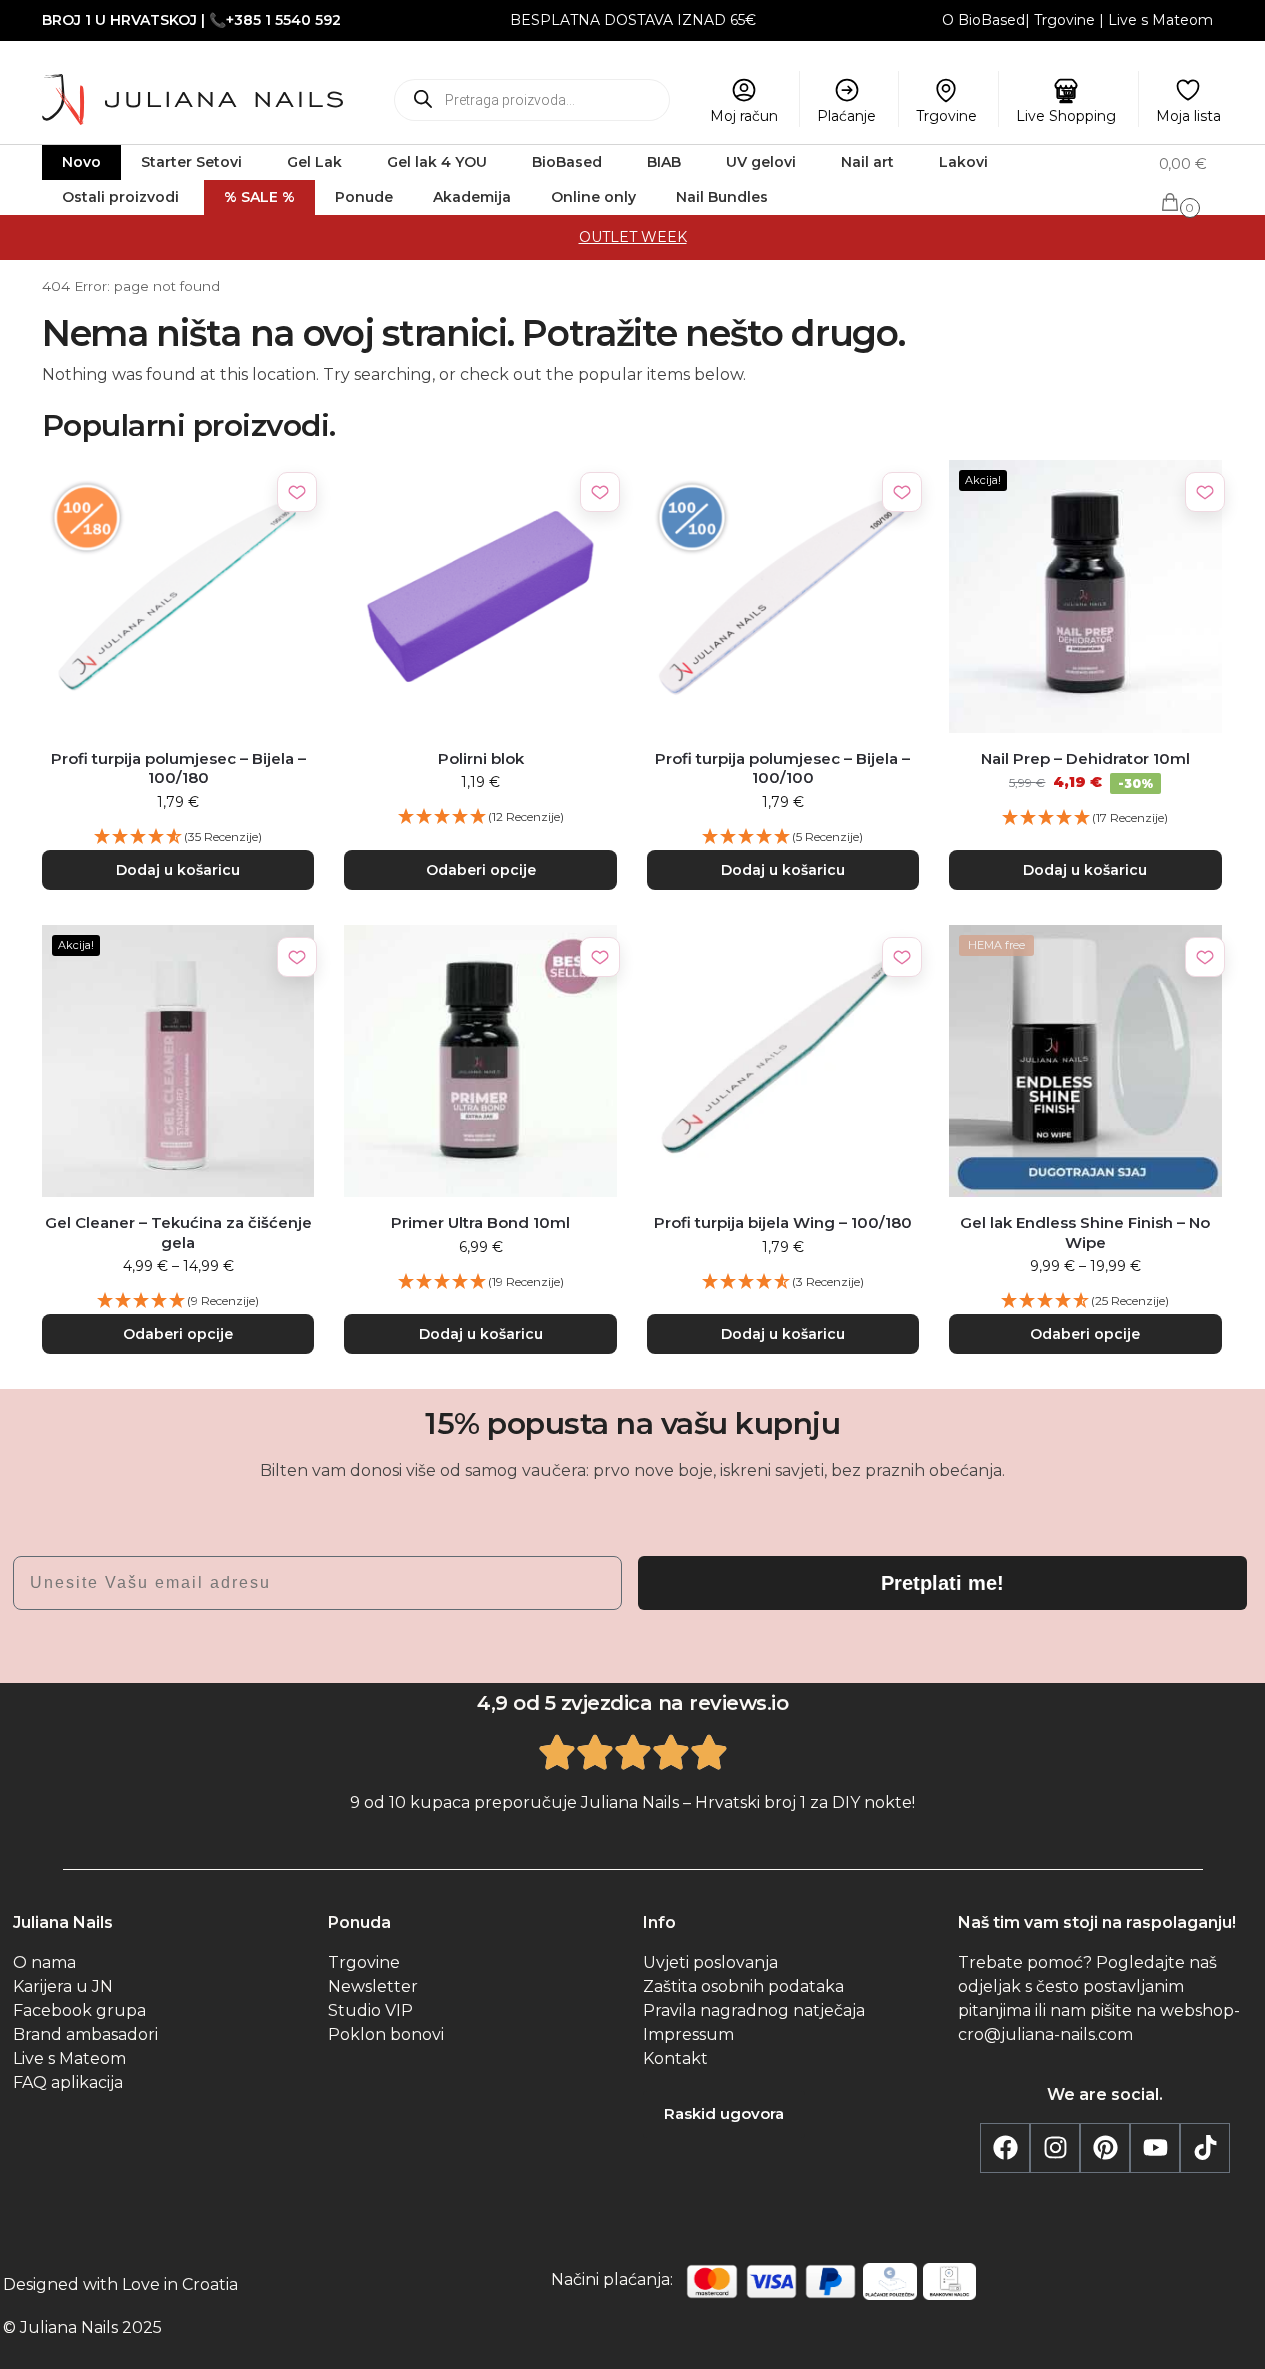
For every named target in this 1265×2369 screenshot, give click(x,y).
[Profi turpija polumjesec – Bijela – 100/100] (783, 596)
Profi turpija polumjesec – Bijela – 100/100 (782, 768)
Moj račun (744, 116)
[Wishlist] (297, 492)
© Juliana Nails (60, 2327)
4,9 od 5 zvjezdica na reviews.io (632, 1703)
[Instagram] (1055, 2148)
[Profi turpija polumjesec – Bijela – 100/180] (178, 596)
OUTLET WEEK (633, 237)
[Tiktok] (1205, 2148)
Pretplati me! (942, 1583)
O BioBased (983, 20)
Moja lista (1188, 116)
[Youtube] (1155, 2148)
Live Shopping (1066, 116)
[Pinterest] (1105, 2148)
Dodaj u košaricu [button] (178, 870)
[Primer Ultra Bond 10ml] (480, 1061)
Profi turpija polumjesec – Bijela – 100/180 (178, 768)
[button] (1191, 183)
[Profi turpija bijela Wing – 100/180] (783, 1061)
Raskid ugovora (724, 2113)
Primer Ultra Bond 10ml (480, 1222)
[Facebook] (1005, 2148)
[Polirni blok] (480, 596)
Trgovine (1064, 20)
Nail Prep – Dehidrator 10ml (1085, 758)
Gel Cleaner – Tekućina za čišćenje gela (178, 1232)
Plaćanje (846, 116)
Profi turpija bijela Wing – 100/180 (783, 1222)
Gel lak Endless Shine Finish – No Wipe (1085, 1232)
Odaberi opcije (481, 870)
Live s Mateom (1160, 20)
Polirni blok (481, 758)
